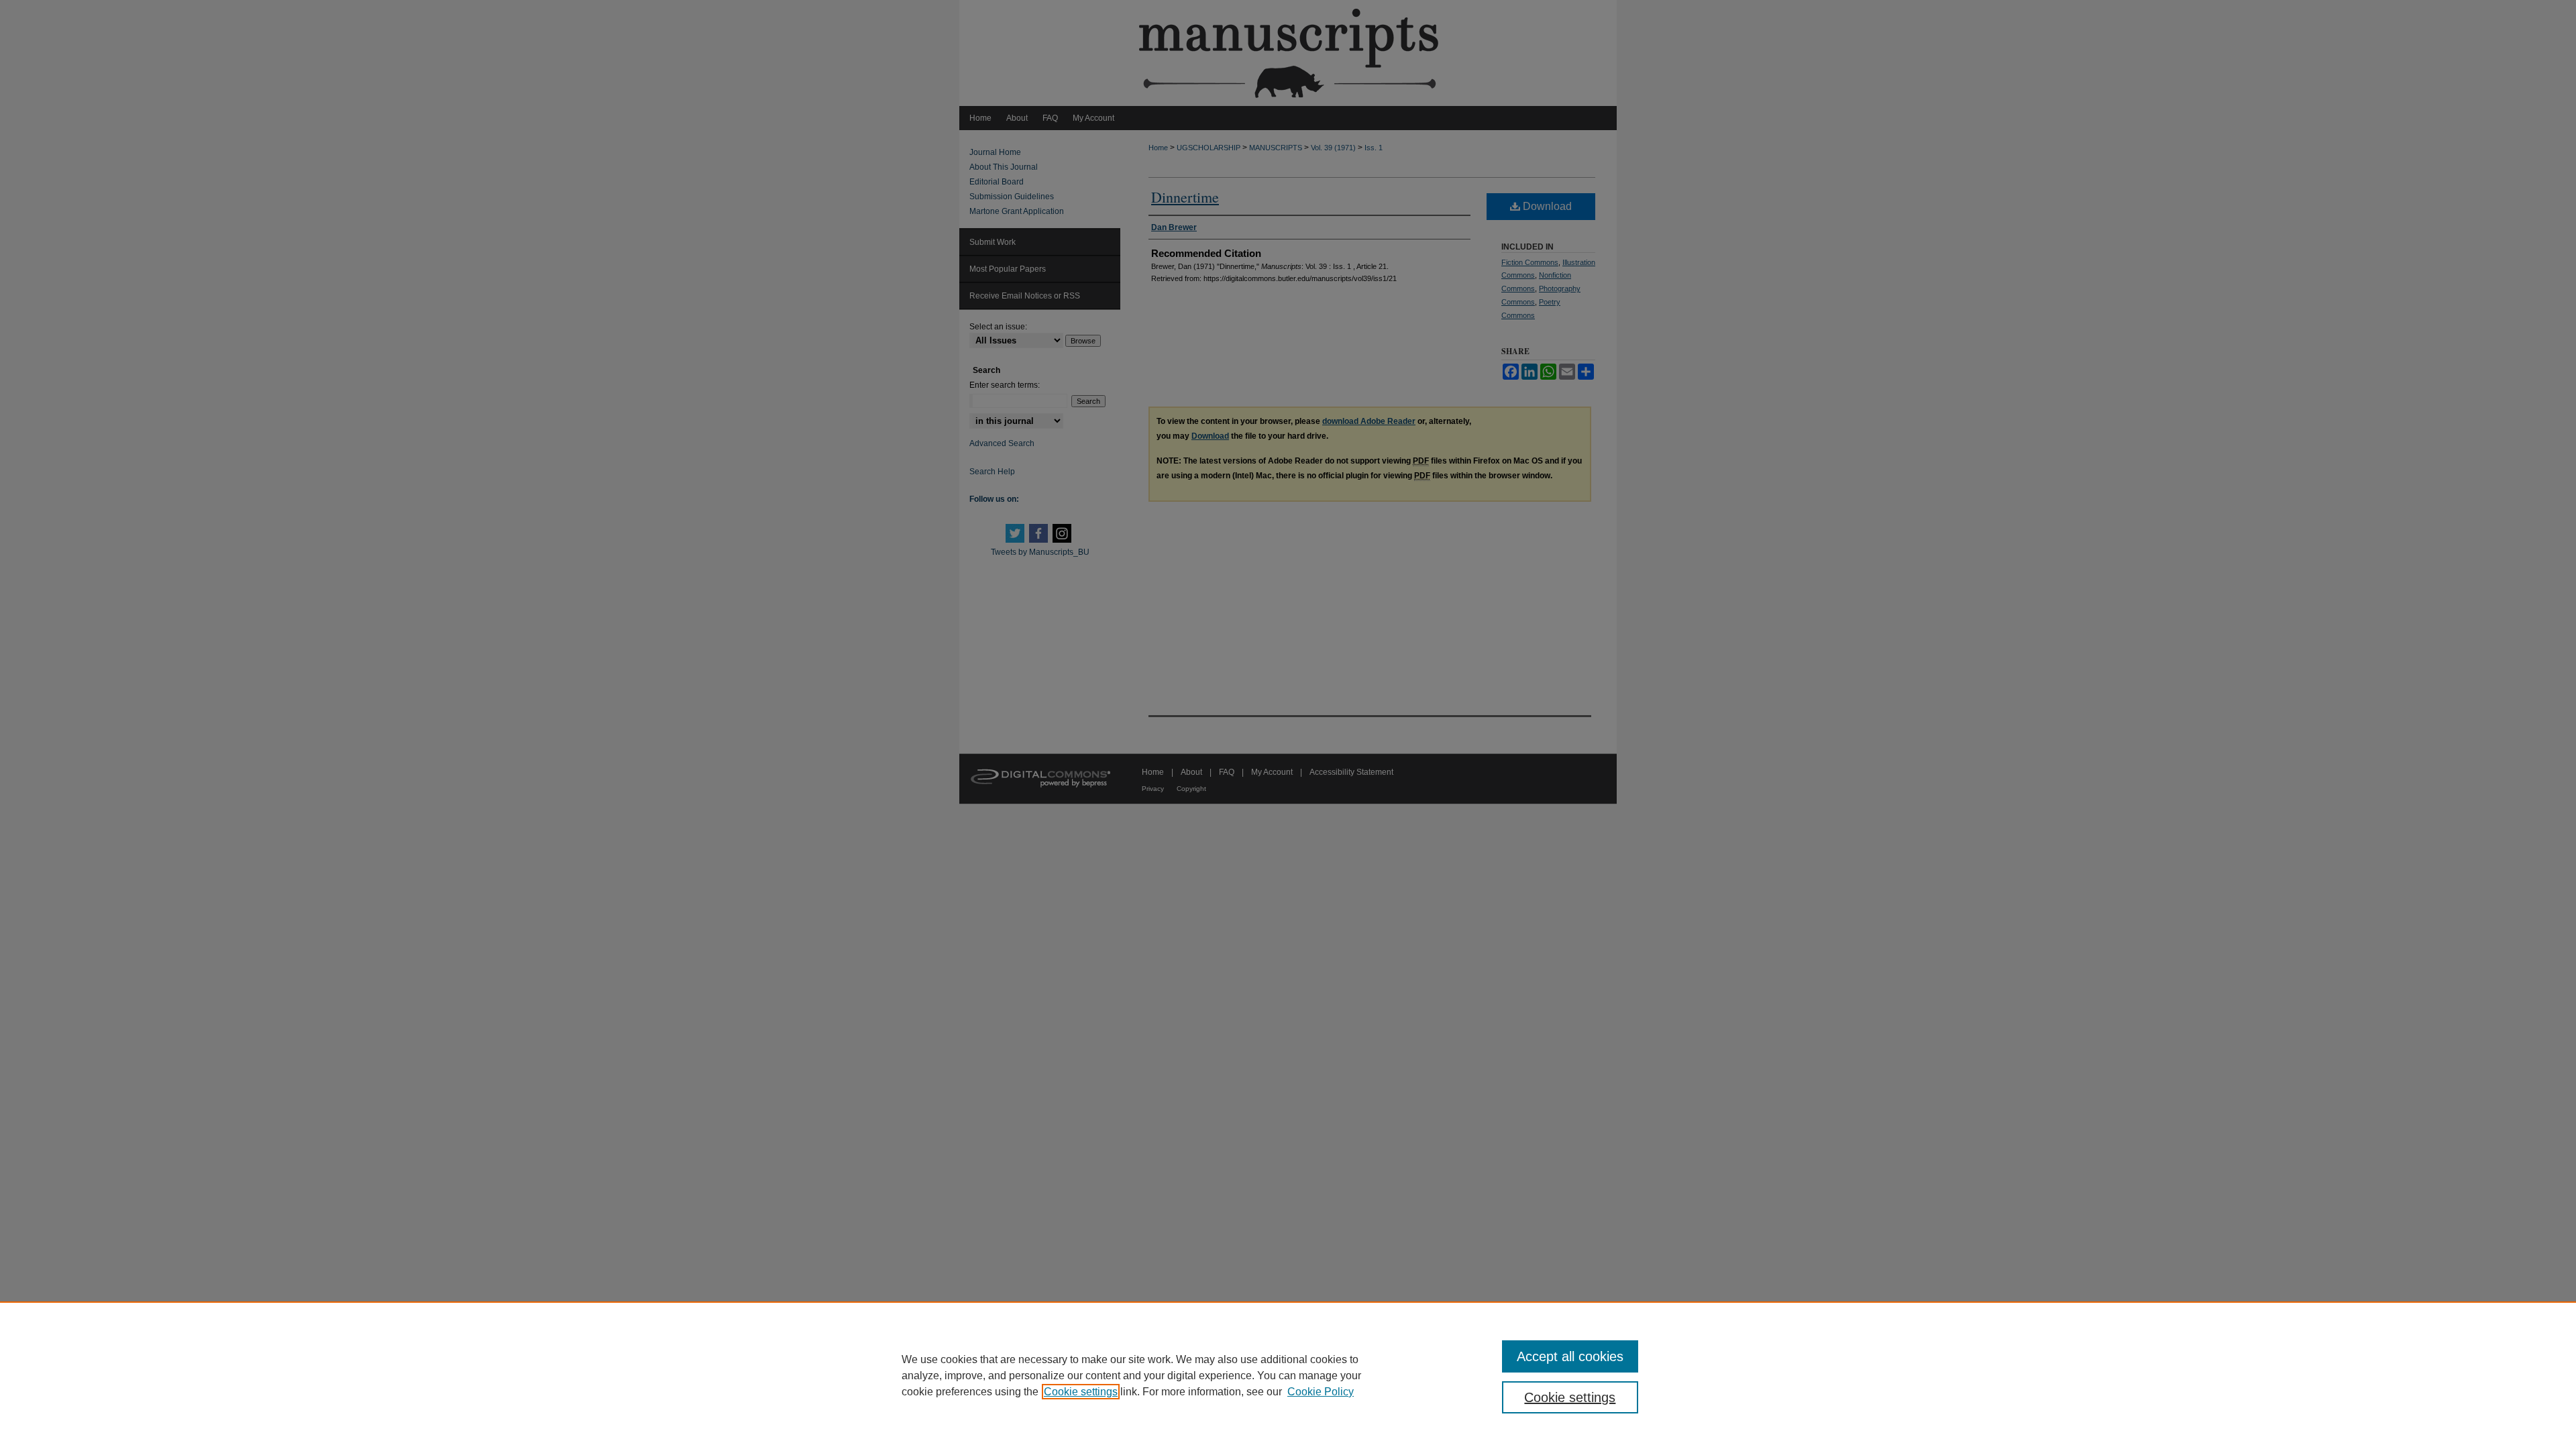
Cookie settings (1081, 1392)
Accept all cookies (1570, 1356)
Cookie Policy (1321, 1392)
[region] (1288, 1375)
